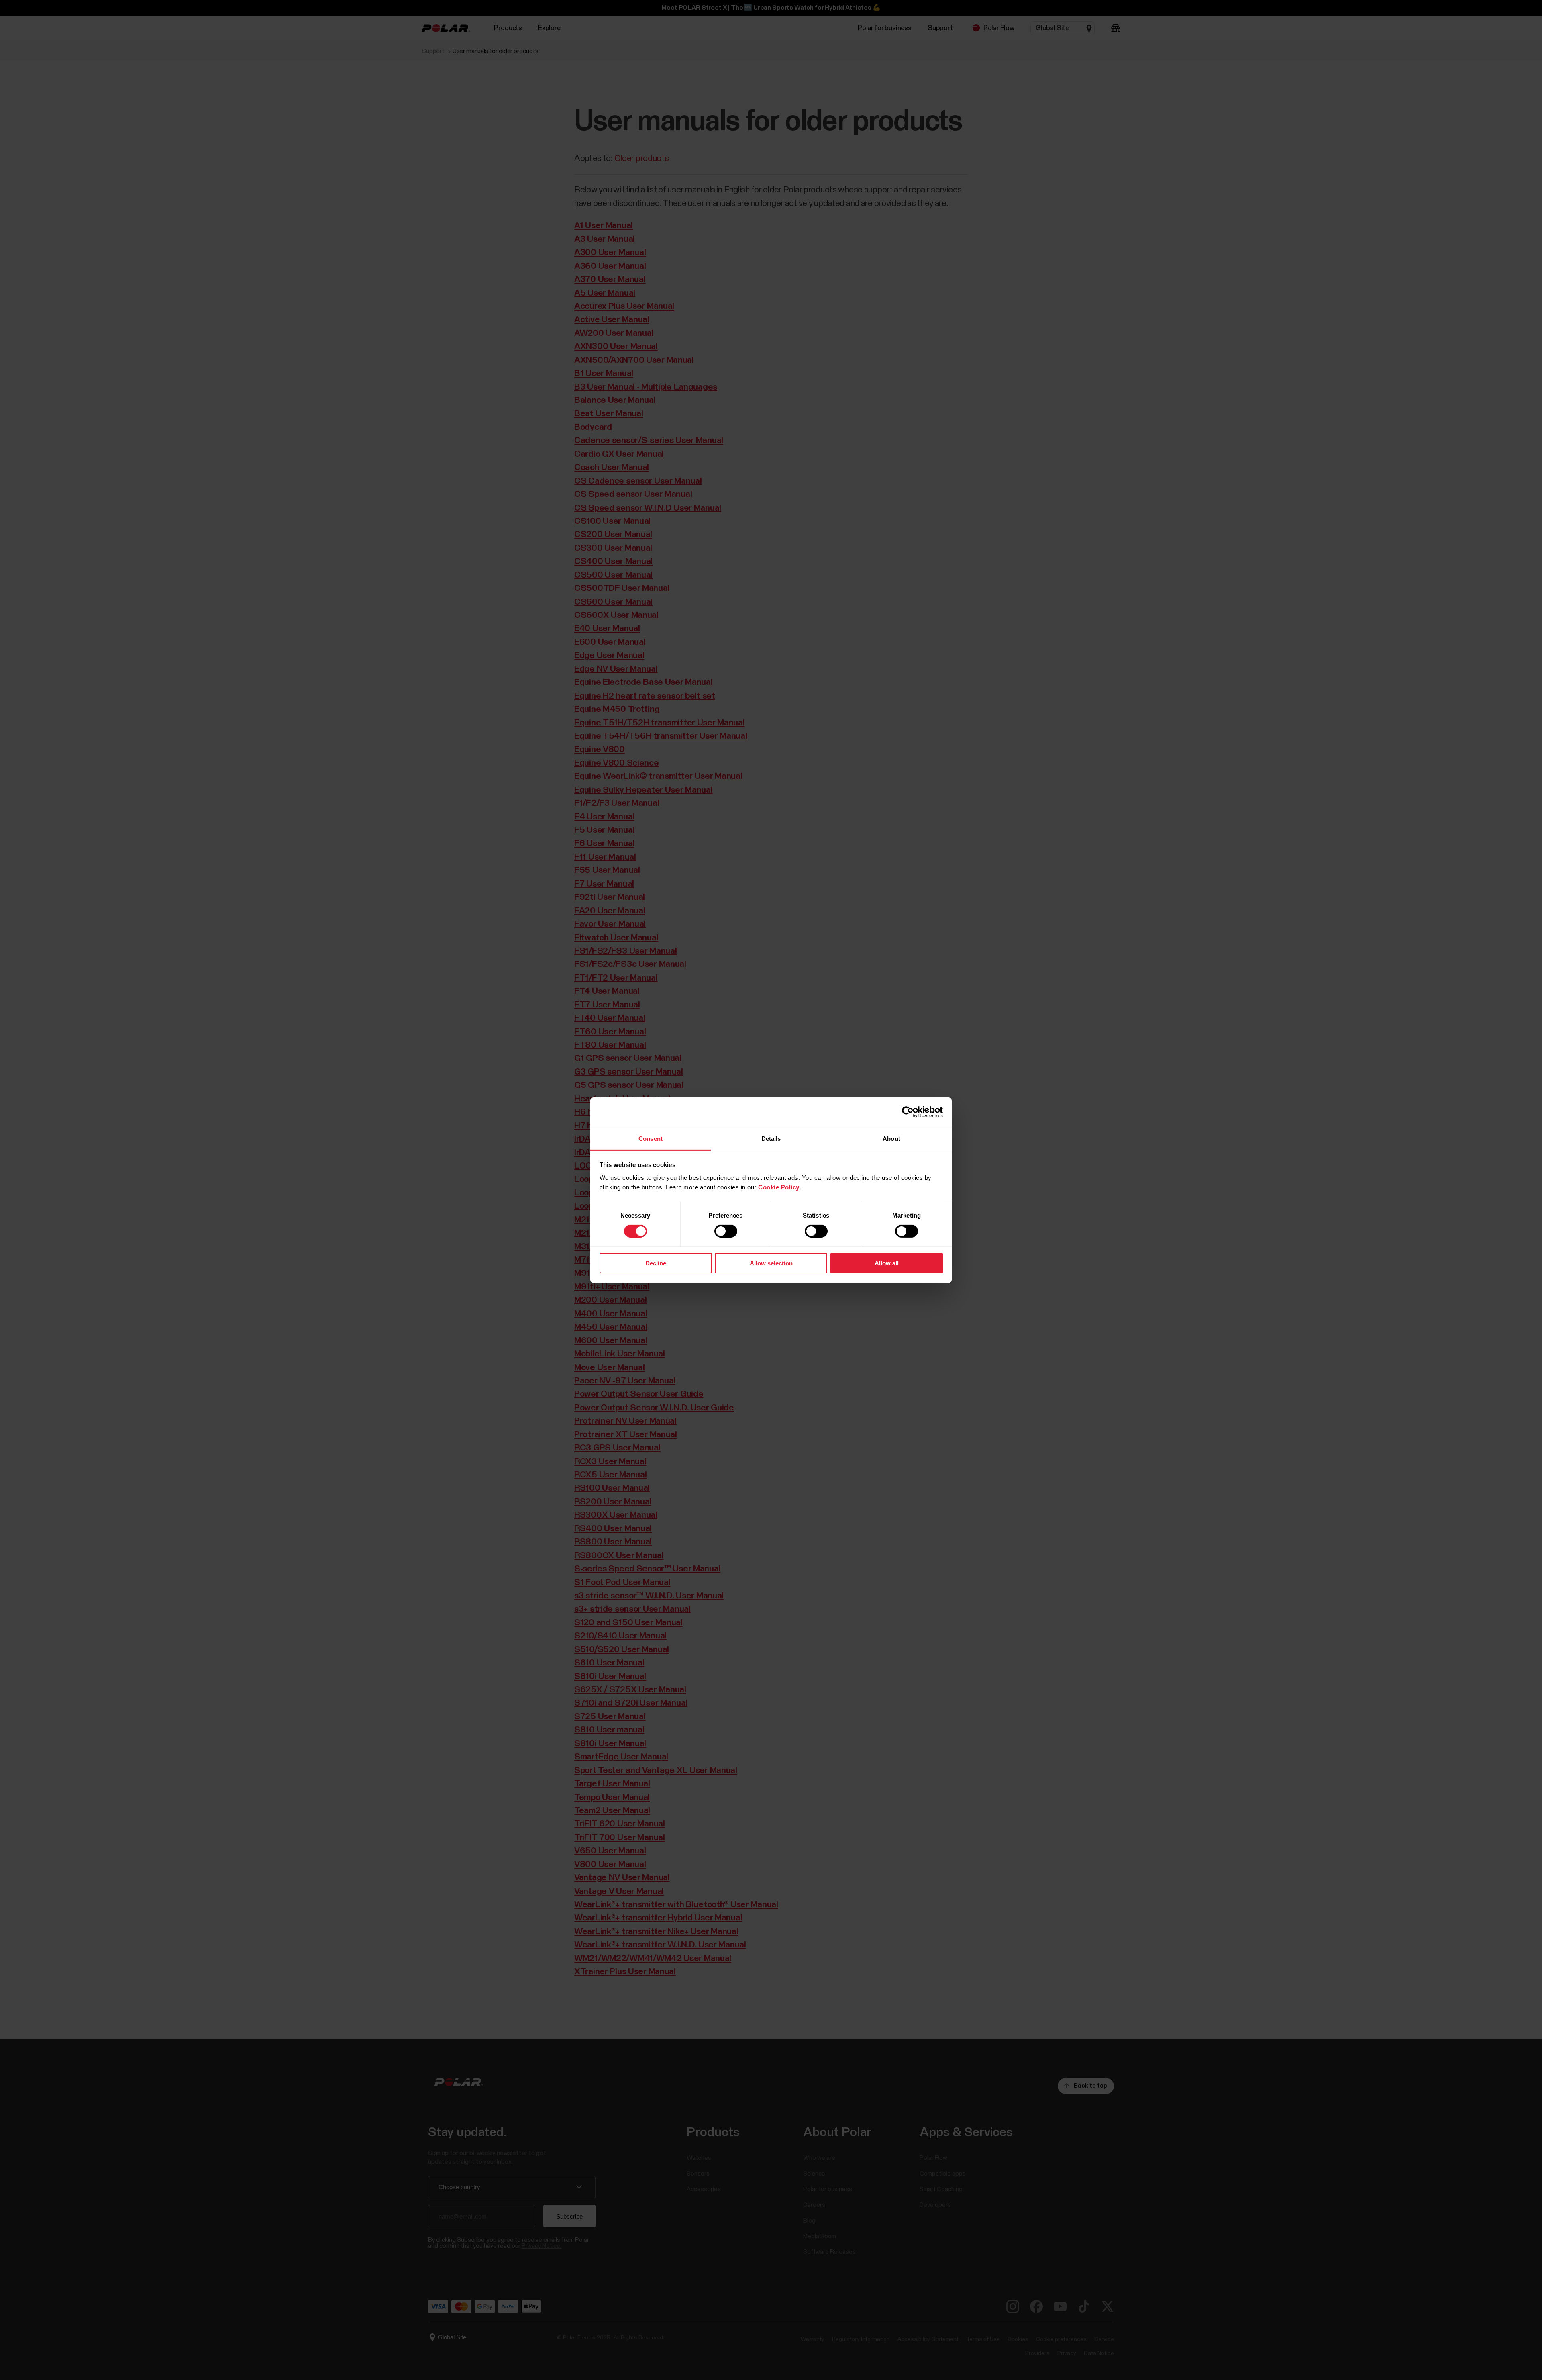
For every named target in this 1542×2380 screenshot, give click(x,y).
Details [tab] (771, 1138)
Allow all (887, 1263)
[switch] (726, 1231)
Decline (656, 1263)
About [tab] (891, 1138)
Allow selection (771, 1263)
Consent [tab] (651, 1138)
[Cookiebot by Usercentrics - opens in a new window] (908, 1112)
